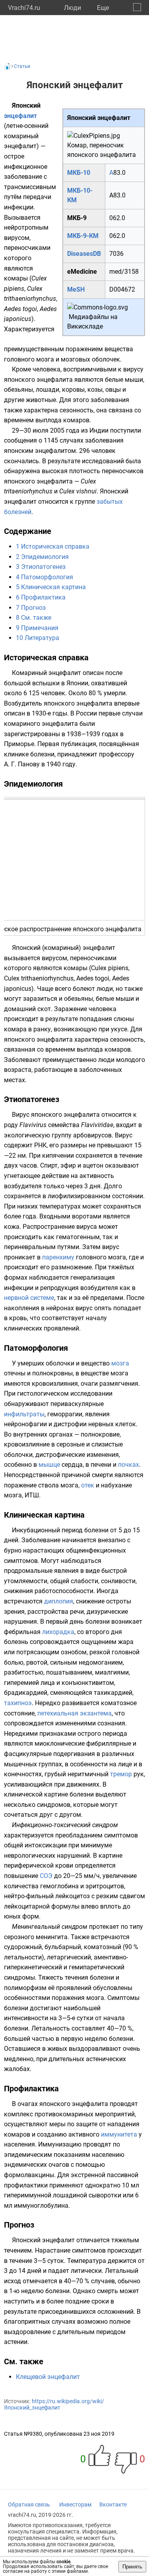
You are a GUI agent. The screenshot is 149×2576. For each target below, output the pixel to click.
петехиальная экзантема (74, 1713)
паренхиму (58, 1257)
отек (88, 1485)
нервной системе (29, 1298)
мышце (49, 1465)
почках (129, 1465)
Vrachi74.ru (24, 8)
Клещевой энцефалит (48, 2377)
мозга (120, 1363)
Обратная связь (29, 2504)
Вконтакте (113, 2504)
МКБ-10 (79, 173)
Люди (73, 8)
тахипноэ (18, 1703)
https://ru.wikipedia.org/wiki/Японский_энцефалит (54, 2404)
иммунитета (119, 2134)
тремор (121, 1774)
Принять (132, 2567)
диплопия (59, 1601)
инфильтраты (24, 1414)
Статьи (22, 66)
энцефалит (20, 116)
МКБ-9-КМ (83, 236)
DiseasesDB (84, 254)
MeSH (76, 289)
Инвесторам (75, 2504)
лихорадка (58, 1632)
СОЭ (46, 1876)
